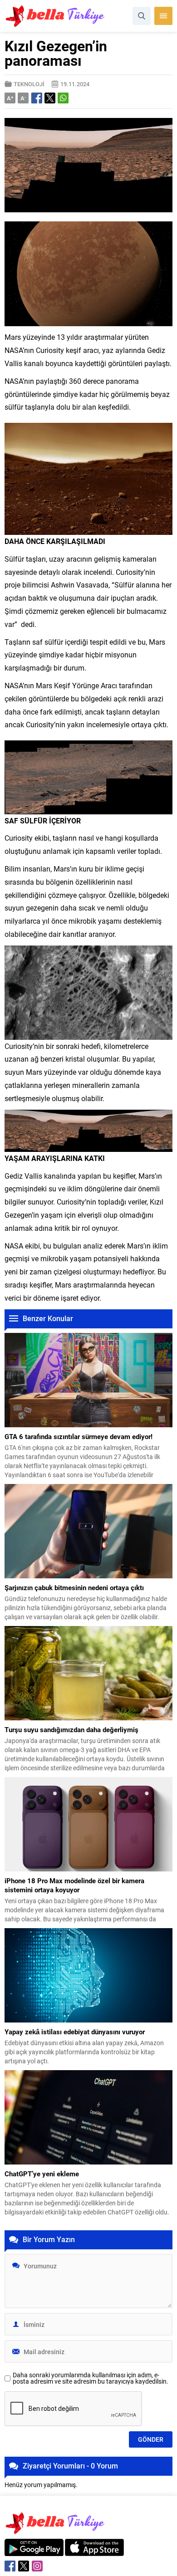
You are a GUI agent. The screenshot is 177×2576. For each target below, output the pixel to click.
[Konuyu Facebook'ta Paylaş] (37, 98)
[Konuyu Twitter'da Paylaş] (50, 98)
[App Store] (94, 2551)
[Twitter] (24, 2566)
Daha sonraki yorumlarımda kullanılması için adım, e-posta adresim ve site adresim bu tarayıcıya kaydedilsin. (91, 2378)
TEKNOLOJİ (29, 84)
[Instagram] (37, 2566)
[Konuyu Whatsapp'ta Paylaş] (63, 98)
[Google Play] (34, 2551)
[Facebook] (10, 2566)
